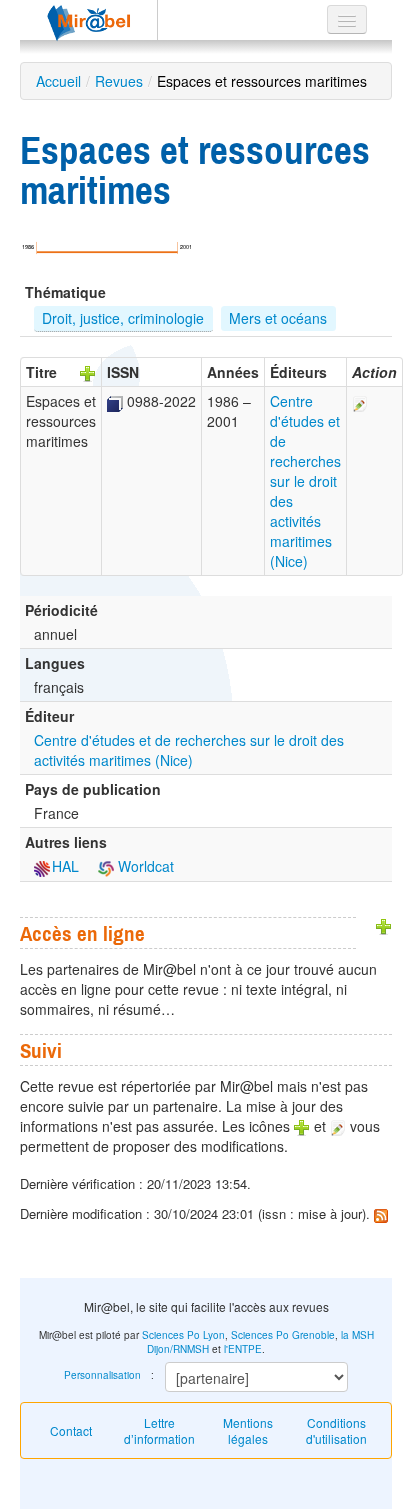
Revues (119, 81)
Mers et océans (278, 318)
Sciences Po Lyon (183, 1335)
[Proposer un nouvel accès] (384, 925)
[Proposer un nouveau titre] (88, 372)
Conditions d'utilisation (336, 1430)
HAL (65, 866)
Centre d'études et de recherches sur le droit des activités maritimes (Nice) (305, 481)
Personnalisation (102, 1375)
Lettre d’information (159, 1430)
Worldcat (144, 866)
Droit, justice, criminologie (123, 318)
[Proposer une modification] (360, 401)
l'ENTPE (243, 1349)
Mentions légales (248, 1430)
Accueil (58, 81)
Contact (71, 1430)
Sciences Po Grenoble (283, 1335)
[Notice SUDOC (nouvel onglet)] (115, 401)
